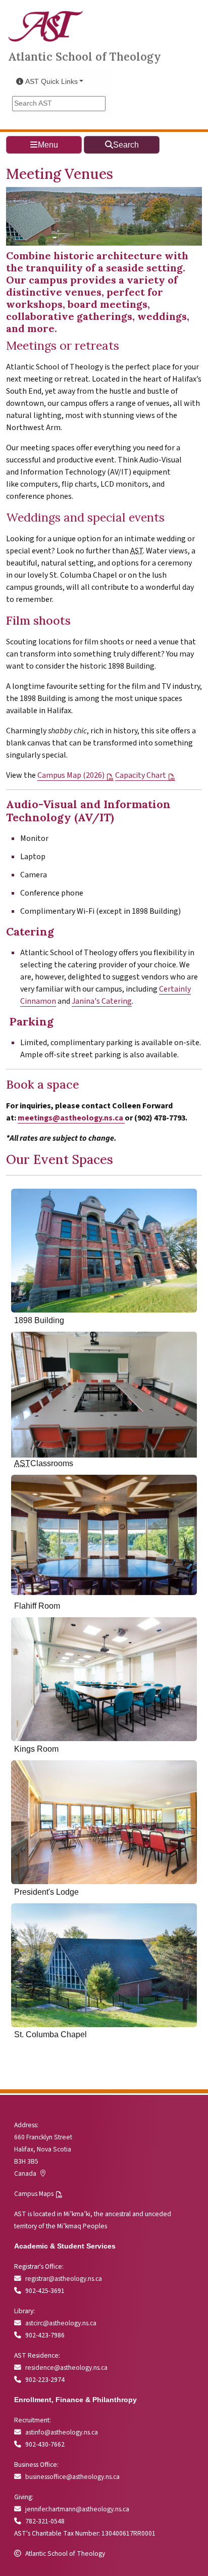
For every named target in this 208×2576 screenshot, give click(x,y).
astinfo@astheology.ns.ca (62, 2432)
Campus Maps (34, 2194)
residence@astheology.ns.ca (66, 2368)
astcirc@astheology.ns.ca (61, 2323)
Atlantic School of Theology (85, 56)
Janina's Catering (102, 1001)
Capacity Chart (141, 775)
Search (126, 145)
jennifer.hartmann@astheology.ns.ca (77, 2509)
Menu (48, 145)
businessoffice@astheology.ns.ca (72, 2477)
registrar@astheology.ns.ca (64, 2279)
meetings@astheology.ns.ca (70, 1118)
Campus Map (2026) (71, 775)
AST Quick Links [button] (51, 82)
